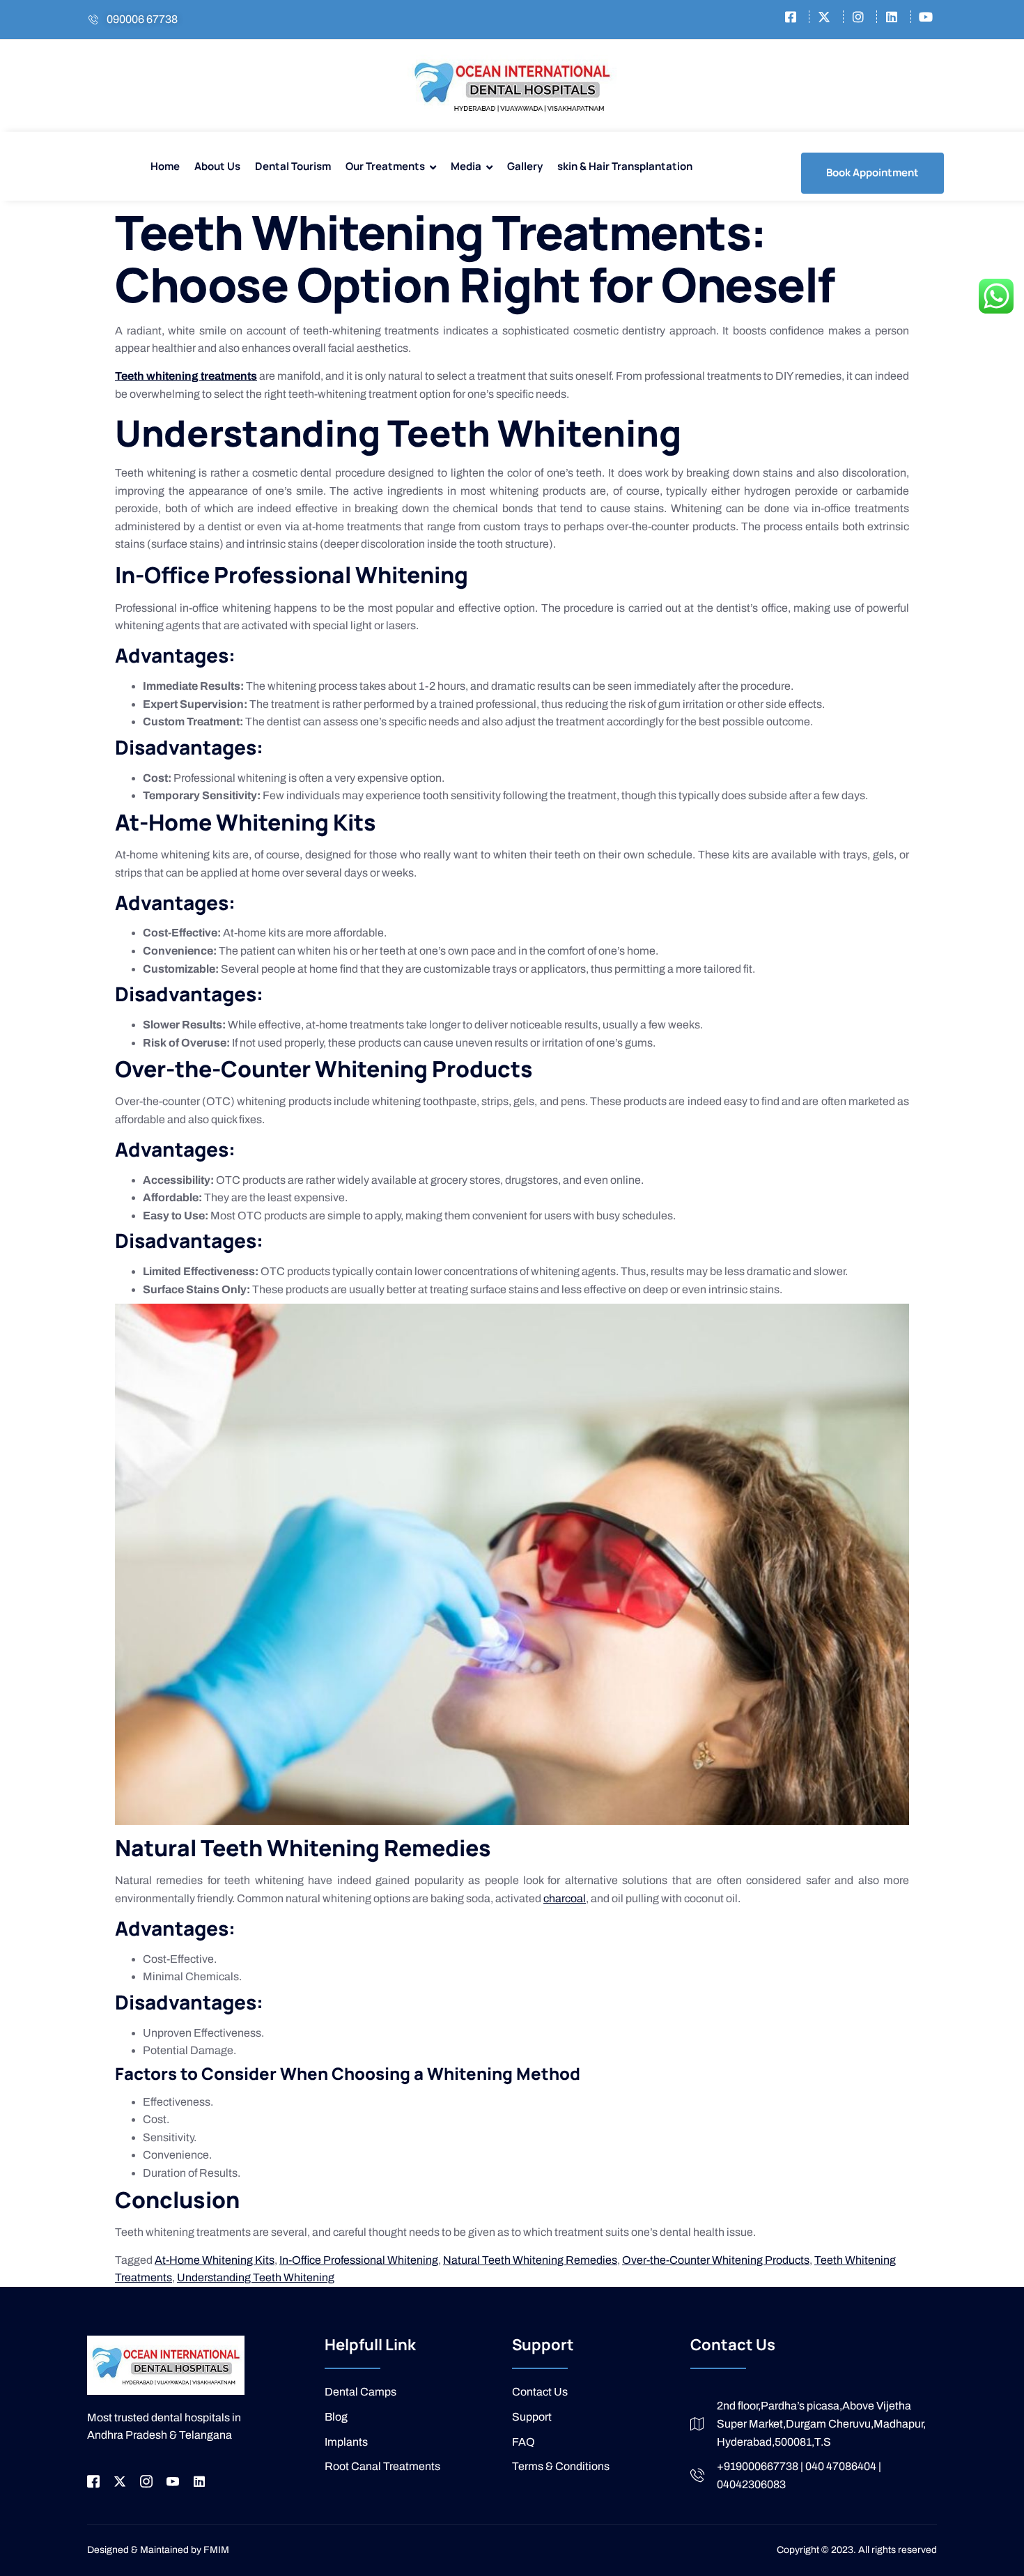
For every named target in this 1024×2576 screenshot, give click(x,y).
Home (165, 166)
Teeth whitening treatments (186, 376)
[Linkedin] (199, 2481)
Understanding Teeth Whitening (256, 2277)
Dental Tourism (293, 166)
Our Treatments (385, 166)
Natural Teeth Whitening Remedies (530, 2260)
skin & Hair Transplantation (625, 166)
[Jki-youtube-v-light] (173, 2481)
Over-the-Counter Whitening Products (716, 2260)
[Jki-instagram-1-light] (146, 2481)
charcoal (565, 1898)
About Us (217, 166)
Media (466, 166)
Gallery (525, 166)
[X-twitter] (120, 2481)
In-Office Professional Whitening (359, 2260)
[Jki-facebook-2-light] (93, 2481)
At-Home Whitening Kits (215, 2260)
